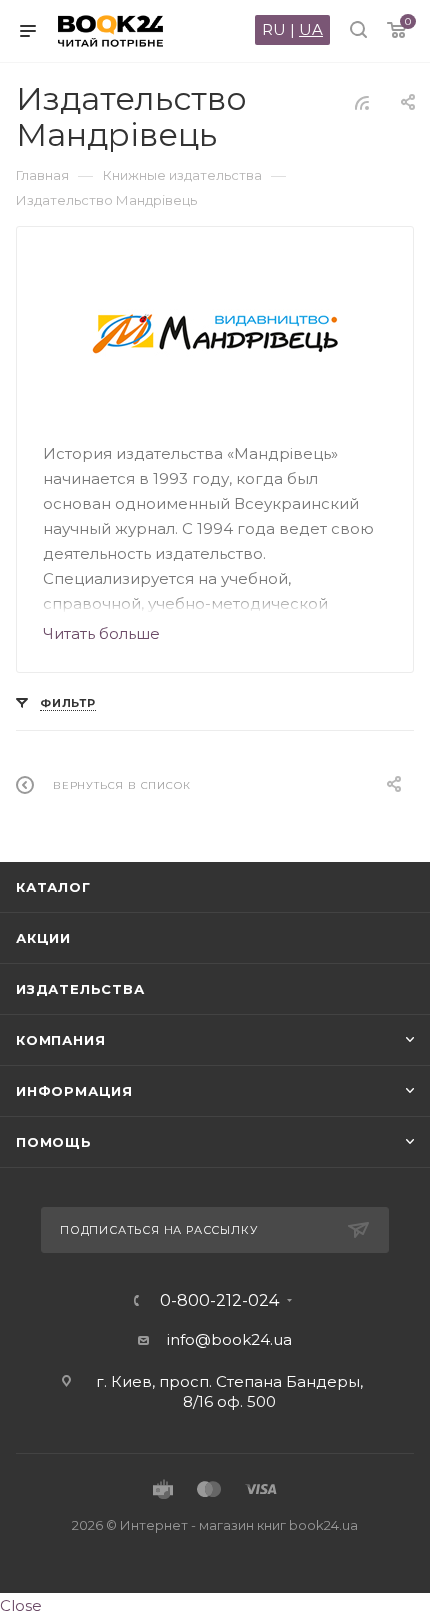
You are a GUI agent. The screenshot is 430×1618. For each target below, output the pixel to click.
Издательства (80, 989)
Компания (60, 1040)
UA (311, 29)
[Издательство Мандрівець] (215, 336)
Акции (43, 938)
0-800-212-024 (219, 1301)
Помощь (54, 1142)
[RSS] (362, 102)
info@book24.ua (229, 1339)
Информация (74, 1091)
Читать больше (101, 633)
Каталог (53, 887)
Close (21, 1605)
